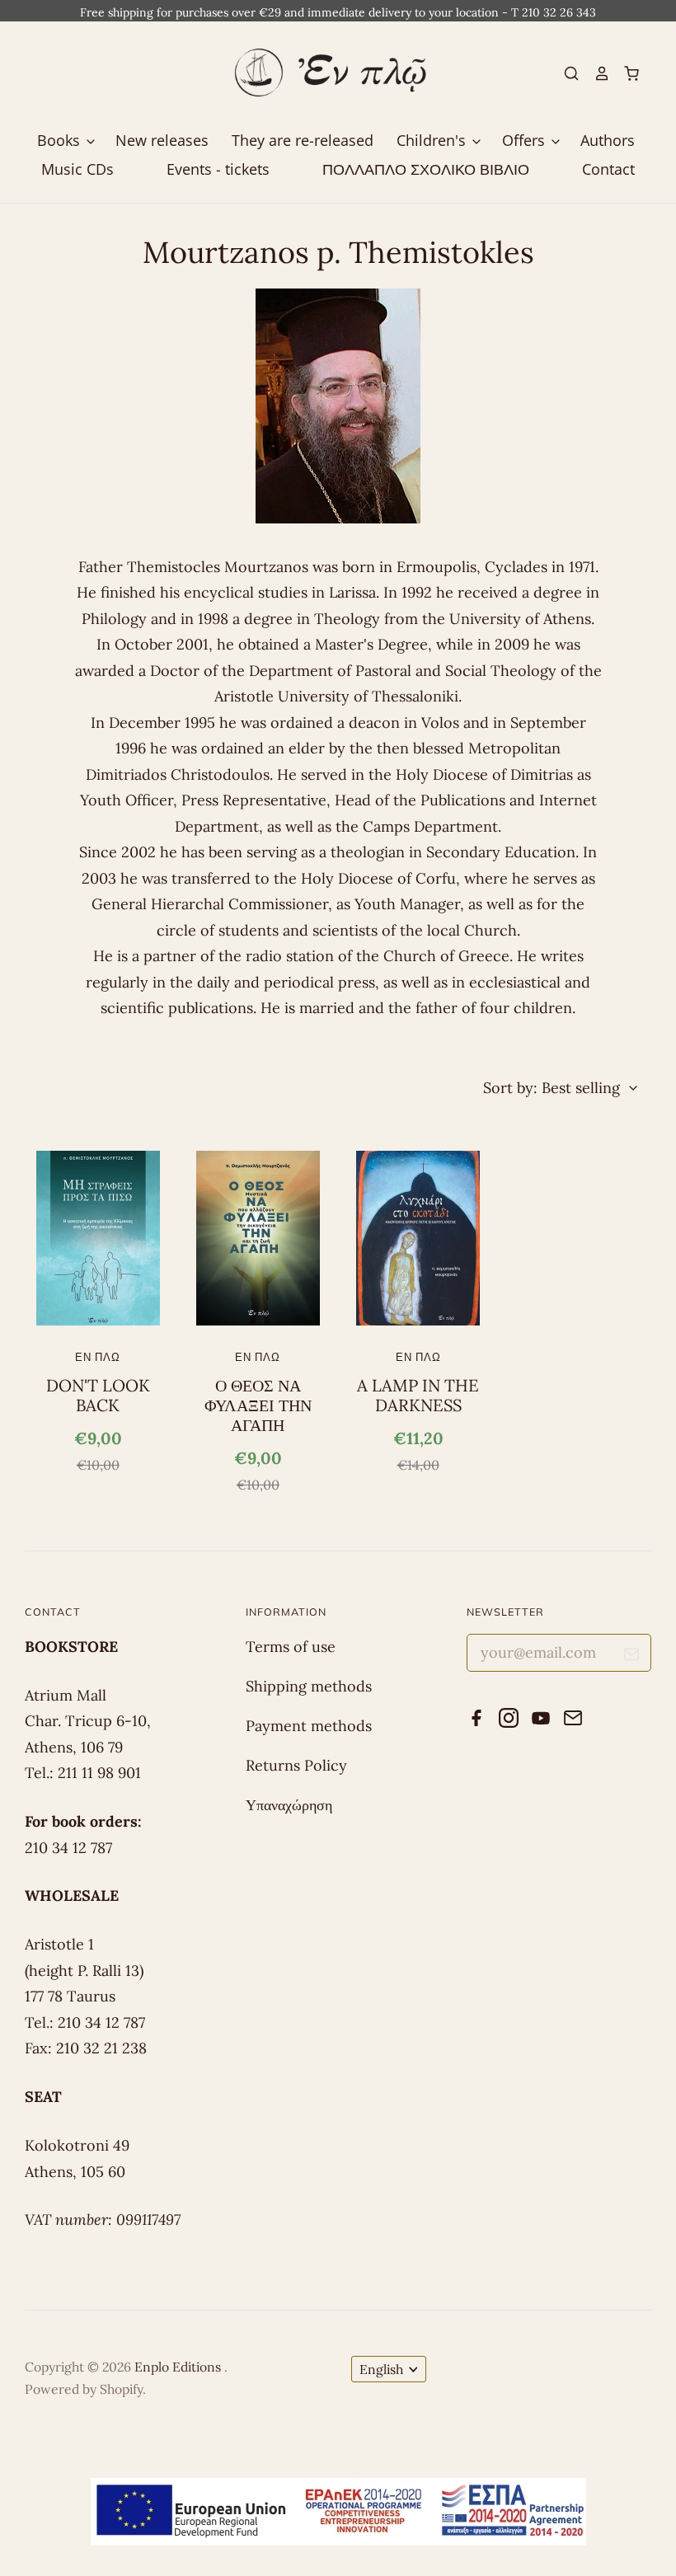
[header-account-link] (594, 73)
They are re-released (303, 140)
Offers (526, 140)
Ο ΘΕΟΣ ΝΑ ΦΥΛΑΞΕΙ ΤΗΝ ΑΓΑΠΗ (258, 1406)
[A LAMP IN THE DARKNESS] (418, 1238)
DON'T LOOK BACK (98, 1396)
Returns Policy (296, 1765)
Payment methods (309, 1726)
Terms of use (291, 1647)
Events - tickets (218, 169)
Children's (433, 140)
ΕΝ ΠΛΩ (98, 1357)
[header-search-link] (565, 73)
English (381, 2369)
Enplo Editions (179, 2367)
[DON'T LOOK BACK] (98, 1238)
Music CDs (77, 169)
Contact (608, 169)
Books (61, 140)
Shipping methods (309, 1686)
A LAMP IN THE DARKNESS (418, 1396)
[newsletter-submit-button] (632, 1657)
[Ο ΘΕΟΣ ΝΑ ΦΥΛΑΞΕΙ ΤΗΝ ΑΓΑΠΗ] (258, 1238)
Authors (608, 140)
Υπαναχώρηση (289, 1805)
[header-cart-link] (625, 73)
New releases (162, 140)
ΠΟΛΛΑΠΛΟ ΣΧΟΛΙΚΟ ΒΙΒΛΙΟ (426, 169)
